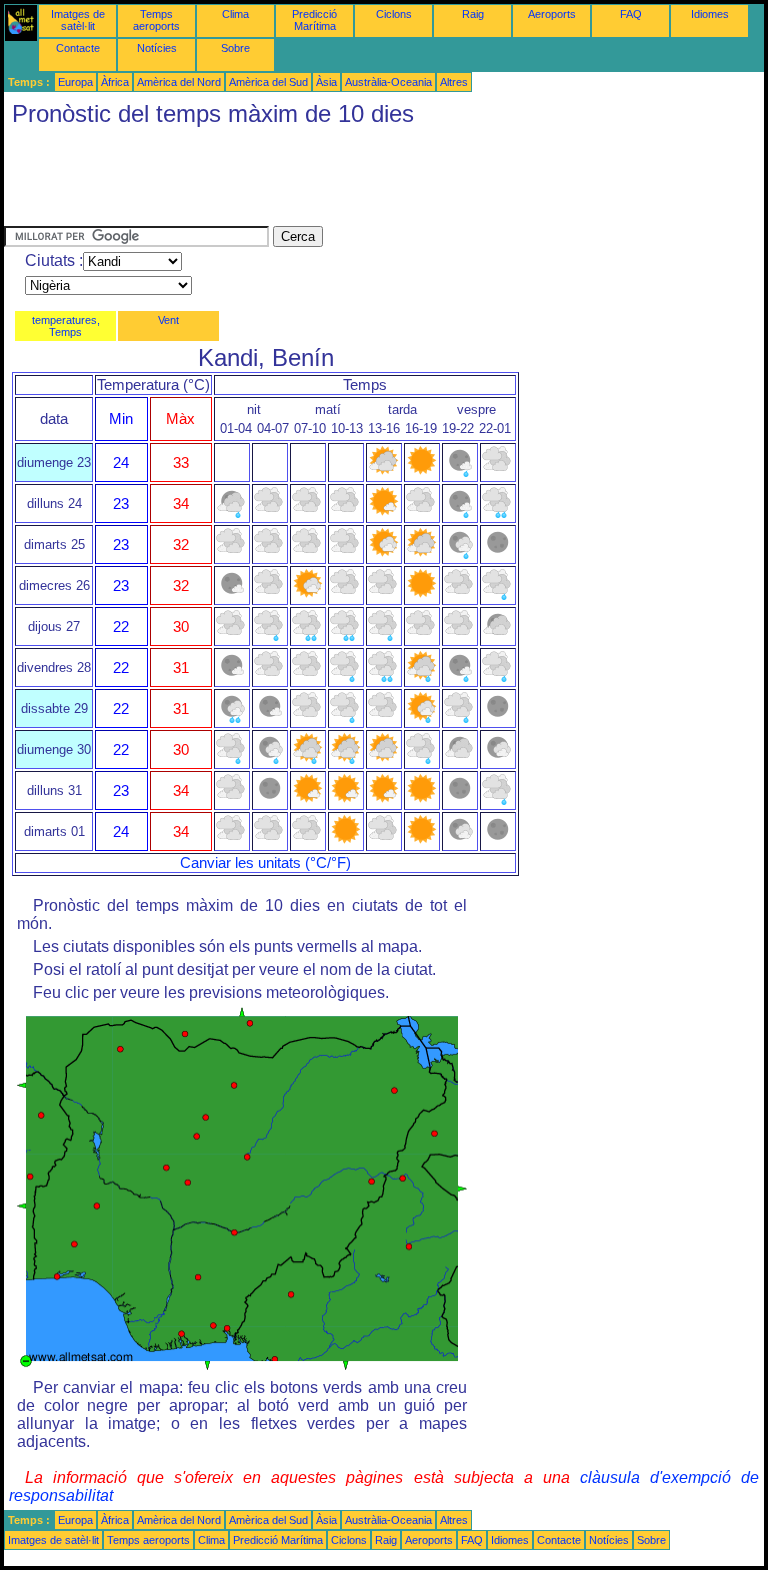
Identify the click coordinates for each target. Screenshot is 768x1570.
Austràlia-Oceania (388, 82)
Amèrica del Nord (179, 82)
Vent (168, 320)
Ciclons (394, 14)
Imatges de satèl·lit (78, 20)
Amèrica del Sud (268, 82)
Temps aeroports (156, 20)
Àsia (326, 82)
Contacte (78, 48)
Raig (473, 14)
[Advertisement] (368, 181)
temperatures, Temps (66, 326)
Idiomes (710, 14)
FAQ (631, 14)
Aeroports (552, 14)
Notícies (157, 48)
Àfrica (115, 82)
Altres (454, 82)
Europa (75, 82)
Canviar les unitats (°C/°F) (265, 863)
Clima (235, 14)
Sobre (235, 48)
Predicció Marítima (314, 20)
